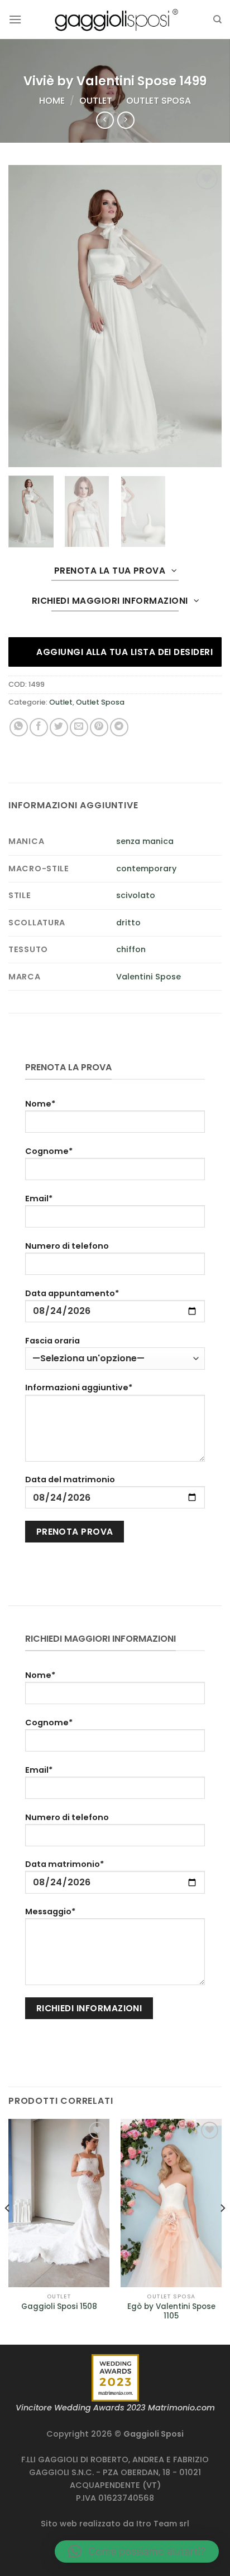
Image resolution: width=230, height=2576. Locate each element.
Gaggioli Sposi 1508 (59, 2307)
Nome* (40, 1104)
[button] (137, 2551)
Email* (39, 1199)
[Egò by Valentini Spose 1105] (171, 2203)
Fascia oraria (52, 1341)
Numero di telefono (67, 1246)
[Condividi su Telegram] (119, 727)
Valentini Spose (148, 977)
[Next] (222, 2231)
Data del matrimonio (70, 1479)
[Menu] (15, 19)
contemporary (146, 869)
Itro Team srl (163, 2524)
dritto (128, 923)
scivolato (136, 895)
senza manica (145, 841)
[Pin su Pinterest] (99, 727)
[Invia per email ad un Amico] (79, 727)
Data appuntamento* (72, 1293)
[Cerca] (217, 20)
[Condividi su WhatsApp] (19, 727)
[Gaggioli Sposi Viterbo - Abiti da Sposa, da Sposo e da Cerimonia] (115, 19)
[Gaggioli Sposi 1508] (59, 2203)
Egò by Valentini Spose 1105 (171, 2311)
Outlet (96, 101)
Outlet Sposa (159, 101)
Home (52, 101)
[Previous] (8, 2231)
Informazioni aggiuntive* (79, 1388)
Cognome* (49, 1151)
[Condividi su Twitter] (59, 727)
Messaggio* (50, 1912)
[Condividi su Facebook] (39, 727)
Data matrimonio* (64, 1864)
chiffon (131, 949)
